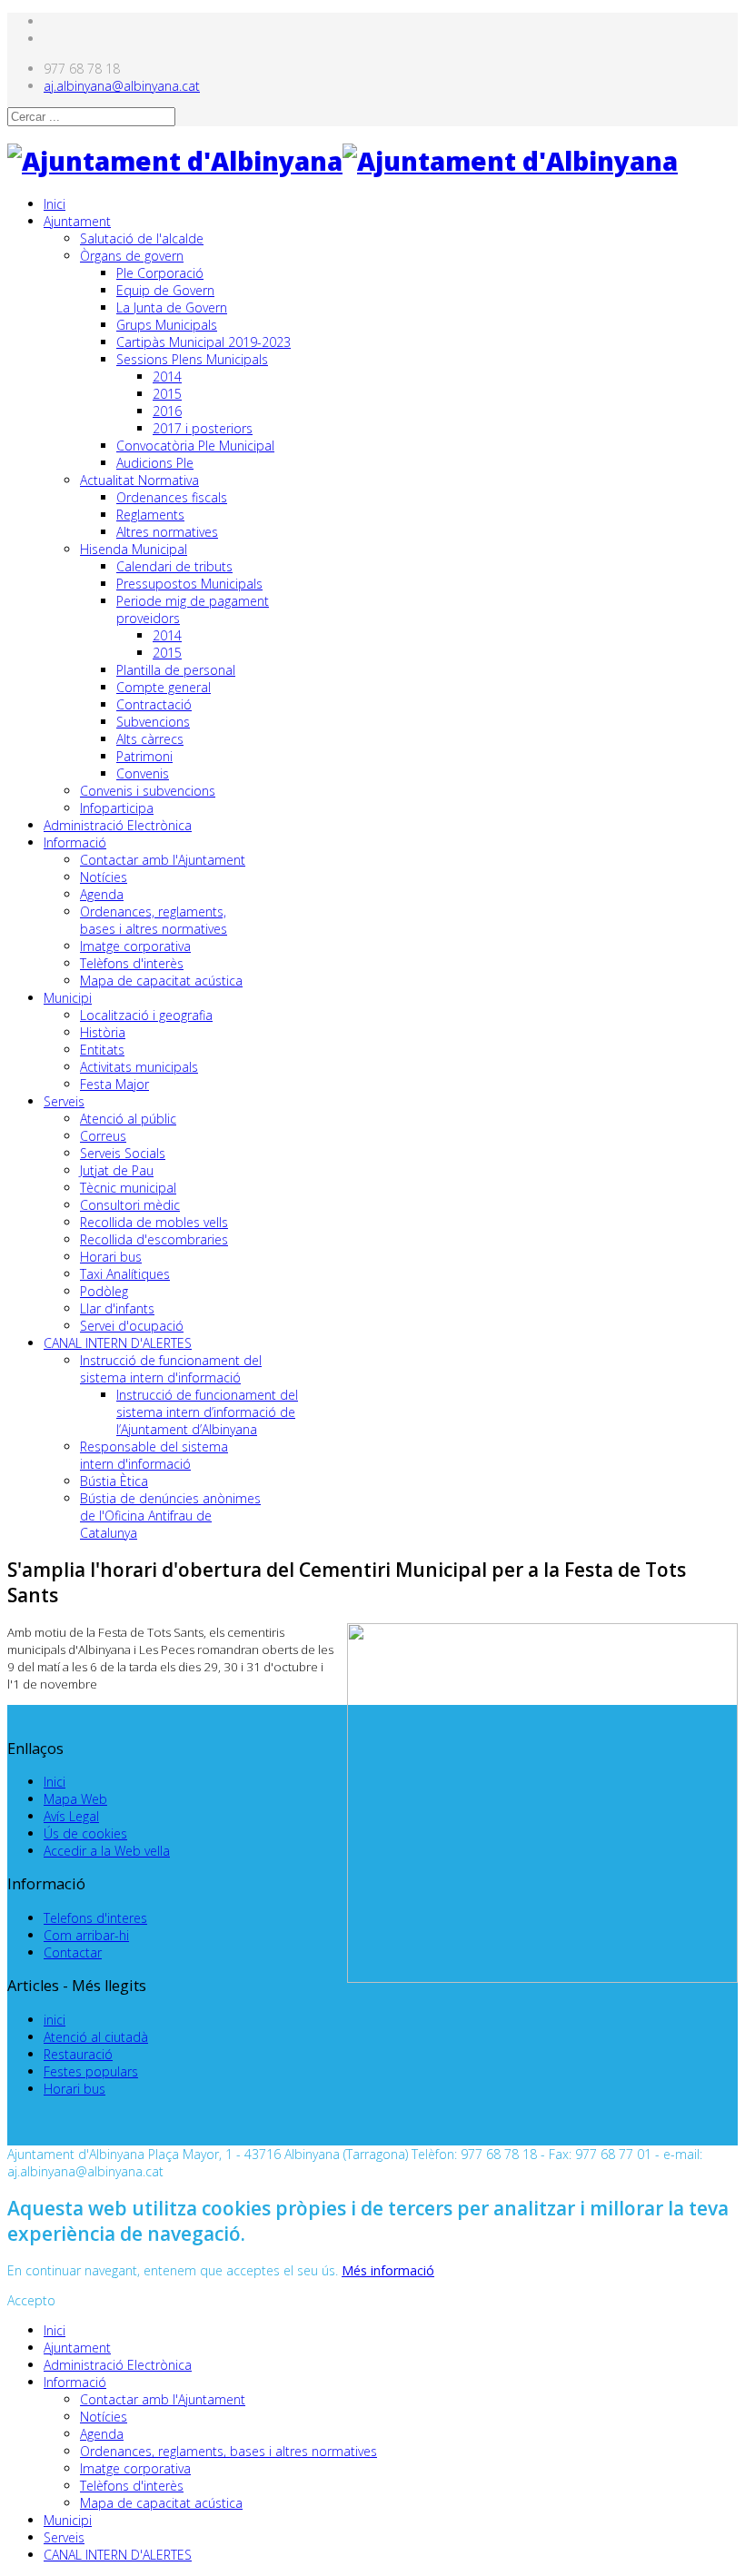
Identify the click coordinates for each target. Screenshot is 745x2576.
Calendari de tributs (174, 566)
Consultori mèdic (130, 1205)
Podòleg (104, 1291)
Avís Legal (71, 1816)
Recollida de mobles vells (154, 1222)
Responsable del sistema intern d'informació (154, 1455)
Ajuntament (77, 221)
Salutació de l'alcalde (142, 238)
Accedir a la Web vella (107, 1851)
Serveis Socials (123, 1153)
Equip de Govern (165, 290)
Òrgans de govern (132, 256)
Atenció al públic (128, 1119)
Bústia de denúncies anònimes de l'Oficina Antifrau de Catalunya (170, 1516)
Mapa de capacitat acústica (161, 981)
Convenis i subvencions (148, 791)
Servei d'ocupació (132, 1326)
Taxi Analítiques (125, 1274)
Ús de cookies (85, 1833)
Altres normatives (167, 532)
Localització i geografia (146, 1015)
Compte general (164, 687)
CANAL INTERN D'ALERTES (118, 1343)
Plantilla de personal (176, 670)
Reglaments (150, 515)
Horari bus (111, 1257)
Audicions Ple (155, 463)
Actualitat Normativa (139, 480)
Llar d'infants (117, 1308)
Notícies (104, 877)
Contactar (73, 1952)
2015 (167, 394)
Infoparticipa (117, 808)
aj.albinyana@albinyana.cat (122, 86)
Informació (75, 842)
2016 (167, 411)
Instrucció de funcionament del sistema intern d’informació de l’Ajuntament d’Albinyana (207, 1412)
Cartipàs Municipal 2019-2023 (204, 342)
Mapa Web (75, 1799)
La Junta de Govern (172, 307)
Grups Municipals (167, 325)
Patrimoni (144, 756)
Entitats (102, 1050)
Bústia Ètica (114, 1481)
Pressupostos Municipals (189, 584)
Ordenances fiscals (172, 497)
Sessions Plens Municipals (192, 359)
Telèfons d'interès (132, 963)
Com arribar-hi (86, 1935)
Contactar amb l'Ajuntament (163, 860)
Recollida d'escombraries (154, 1239)
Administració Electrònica (118, 825)
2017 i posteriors (203, 428)
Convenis (143, 773)
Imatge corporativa (135, 946)
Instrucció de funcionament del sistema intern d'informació (171, 1369)
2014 (167, 376)
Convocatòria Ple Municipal (195, 446)
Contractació (154, 704)
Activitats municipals (139, 1067)
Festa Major (114, 1084)
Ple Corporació (160, 273)
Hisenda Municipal (134, 549)
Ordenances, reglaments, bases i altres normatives (154, 920)
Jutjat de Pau (117, 1170)
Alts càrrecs (150, 739)
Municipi (68, 998)
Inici (55, 204)
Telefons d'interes (95, 1918)
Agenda (102, 894)
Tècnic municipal (128, 1188)
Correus (103, 1136)
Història (103, 1032)
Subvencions (153, 722)
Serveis (64, 1101)
